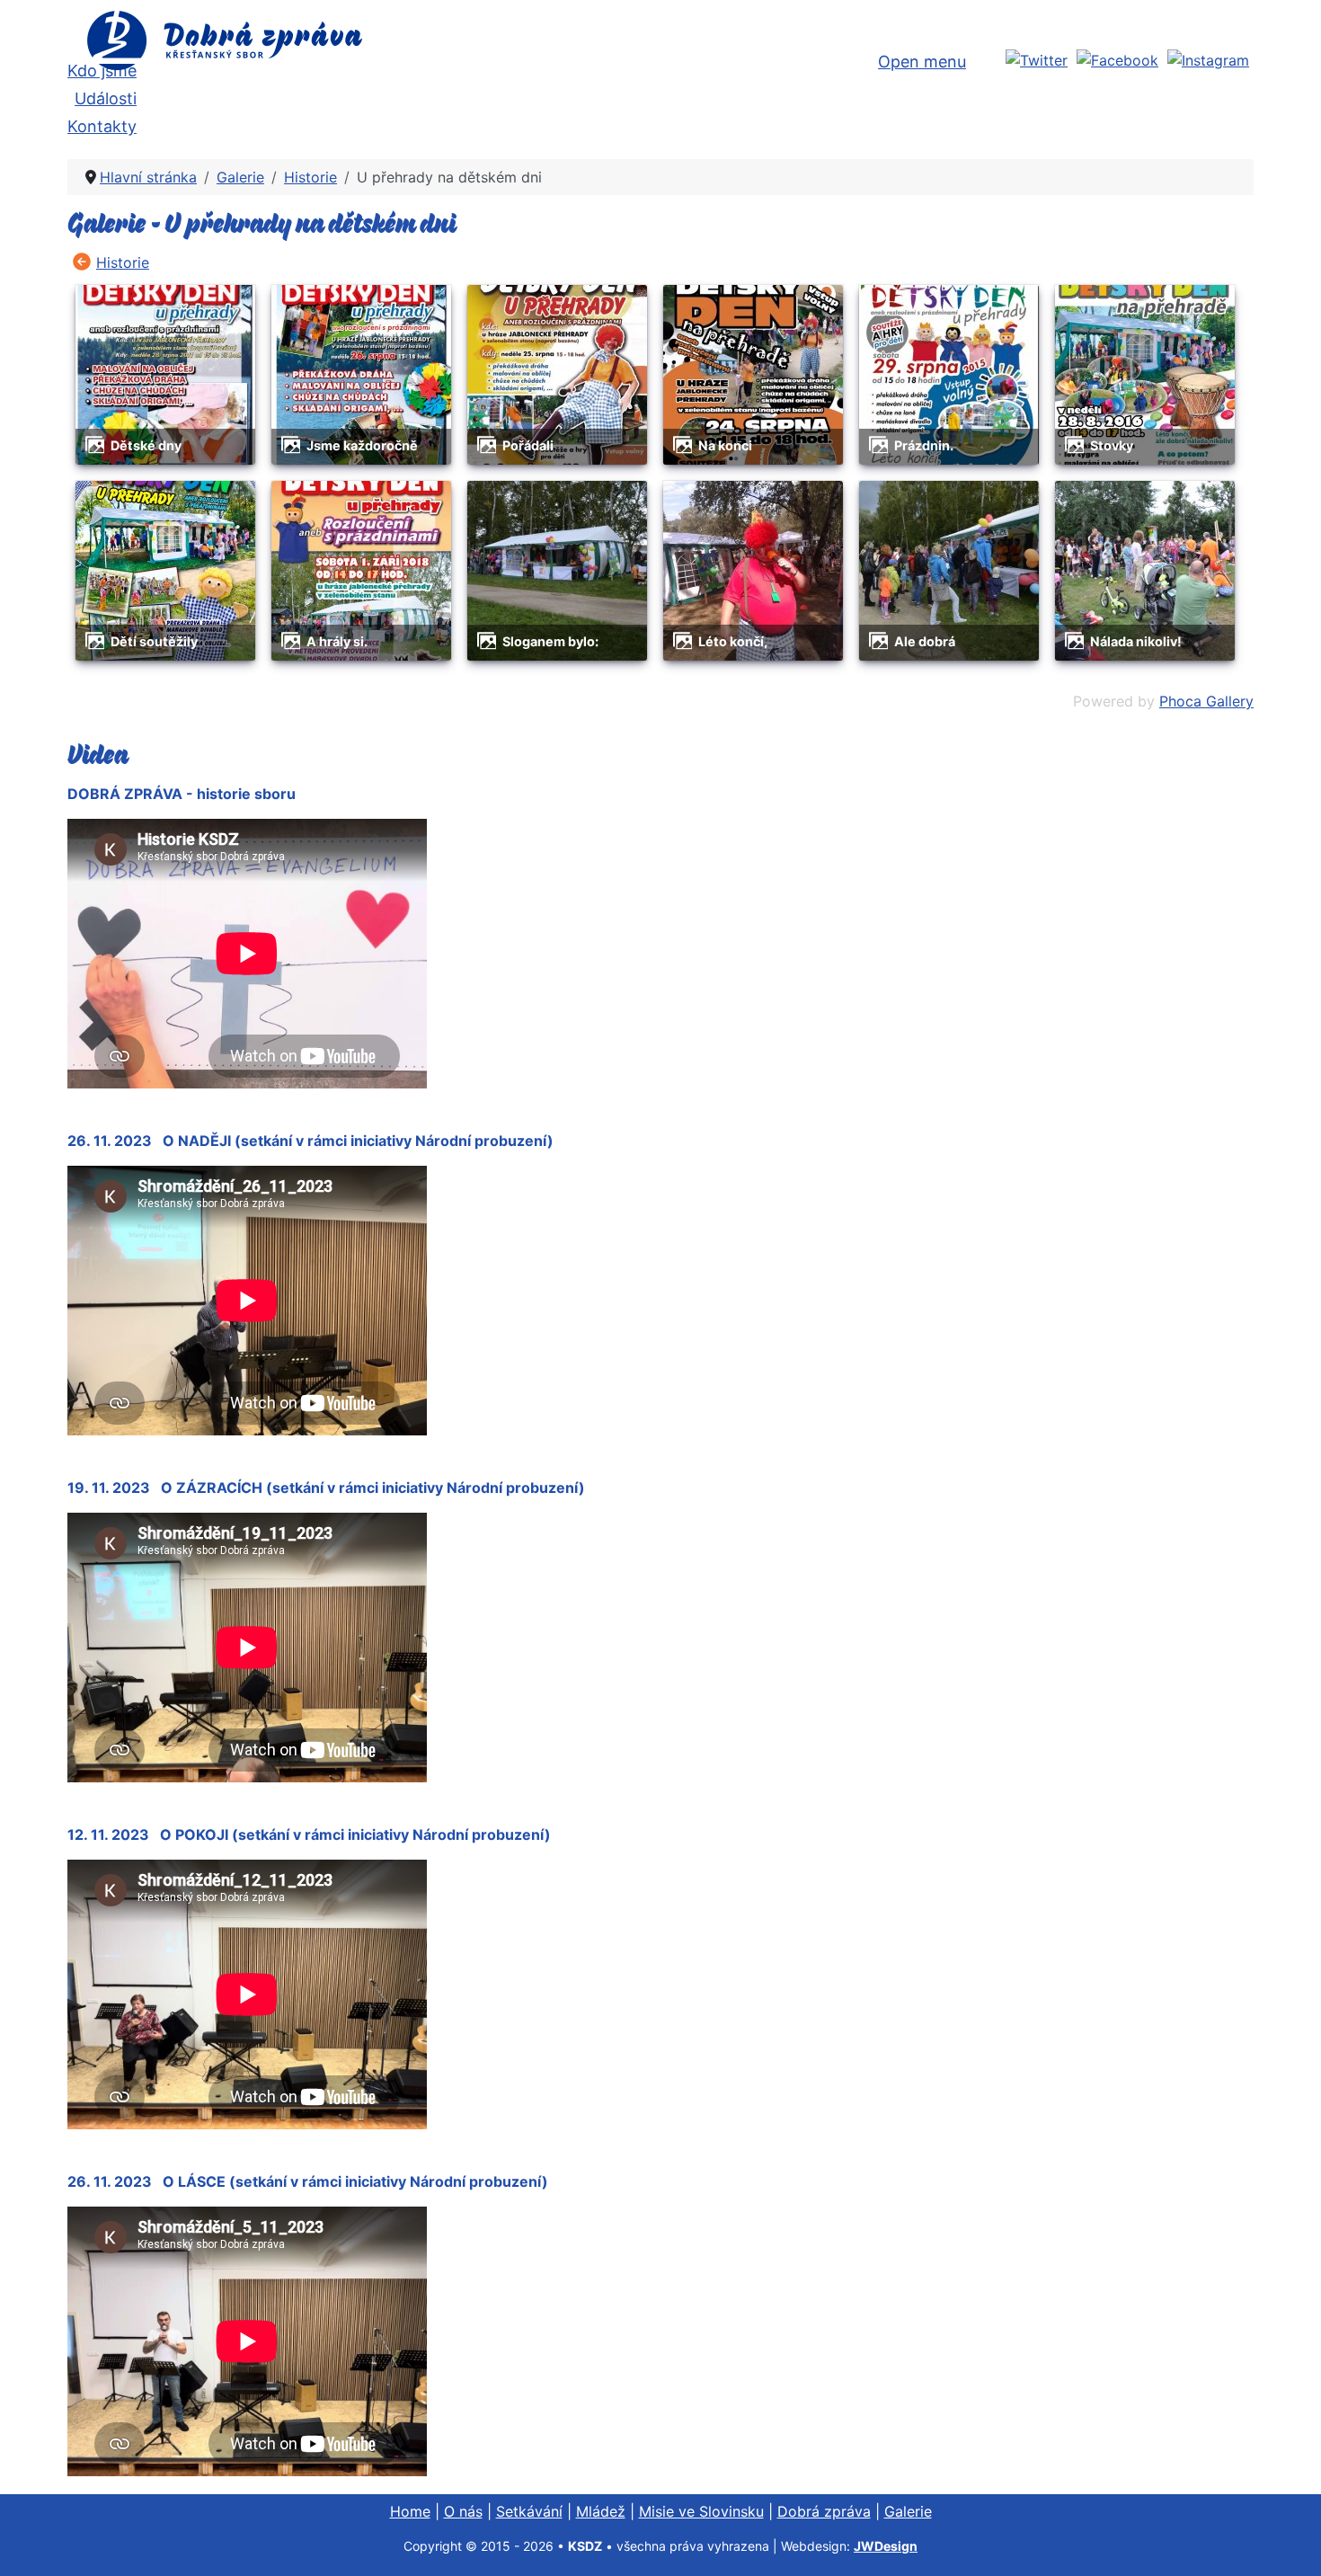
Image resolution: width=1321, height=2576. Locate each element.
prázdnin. (924, 445)
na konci (725, 445)
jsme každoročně (362, 445)
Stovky (1112, 445)
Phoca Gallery (1206, 701)
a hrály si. (337, 641)
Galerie (908, 2511)
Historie (123, 262)
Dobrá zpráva (824, 2511)
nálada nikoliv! (1136, 641)
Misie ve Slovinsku (701, 2511)
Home (410, 2511)
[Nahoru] (1290, 2543)
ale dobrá (925, 641)
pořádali (528, 445)
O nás (463, 2511)
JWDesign (886, 2546)
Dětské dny (146, 445)
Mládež (601, 2511)
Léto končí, (733, 641)
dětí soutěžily (154, 641)
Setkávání (529, 2511)
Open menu (922, 62)
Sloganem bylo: (550, 641)
